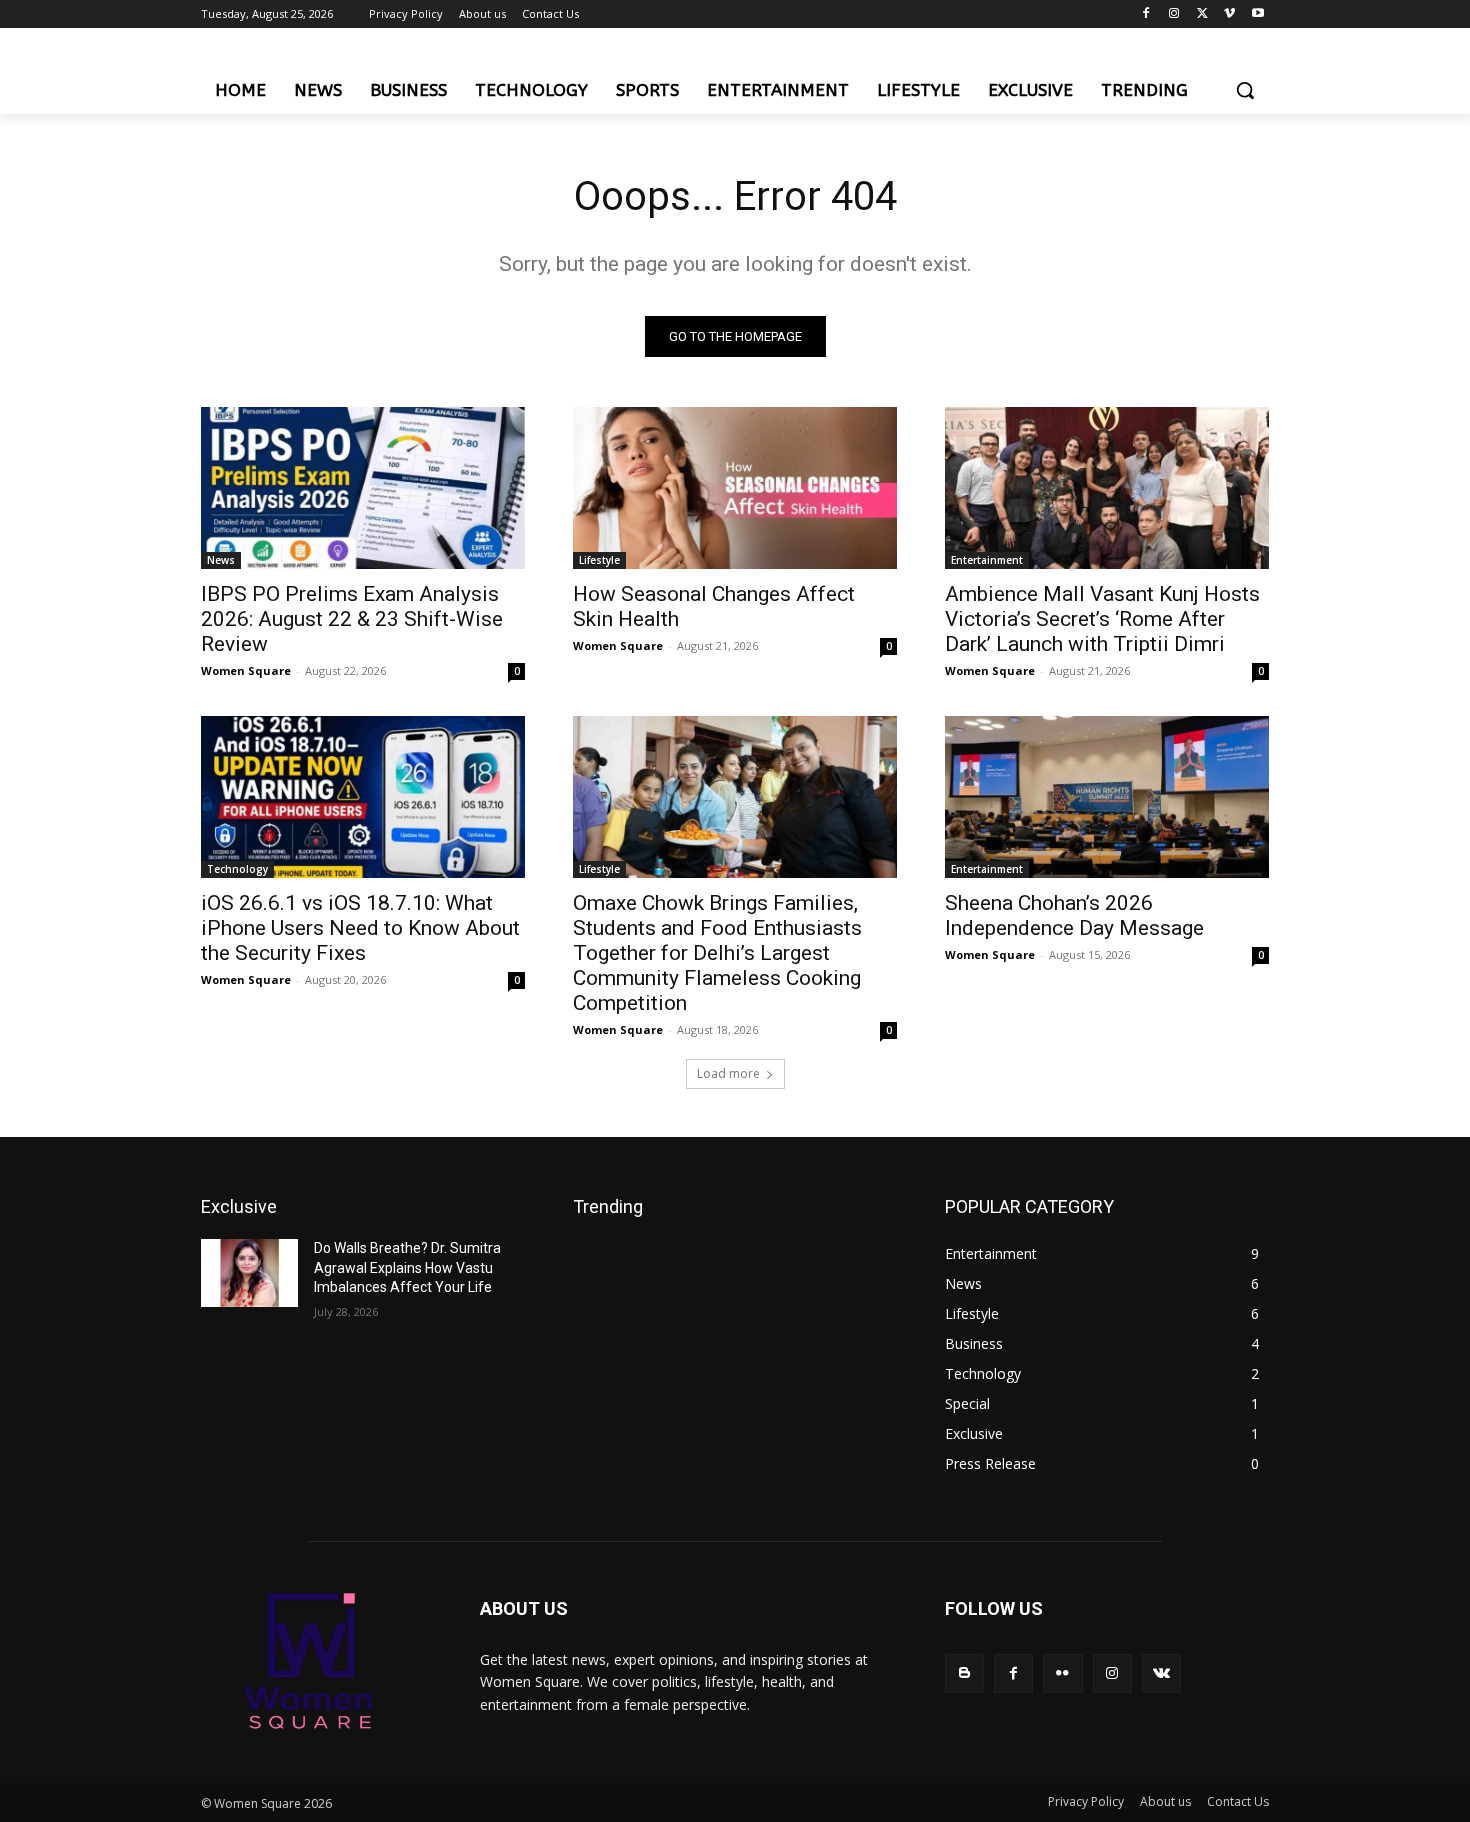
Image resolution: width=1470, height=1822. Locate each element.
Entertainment (987, 560)
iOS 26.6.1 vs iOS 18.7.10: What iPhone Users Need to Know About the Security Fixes (360, 928)
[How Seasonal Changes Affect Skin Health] (735, 488)
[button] (1245, 90)
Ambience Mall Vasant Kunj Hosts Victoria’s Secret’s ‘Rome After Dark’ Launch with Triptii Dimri (1102, 619)
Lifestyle (599, 560)
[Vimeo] (1229, 14)
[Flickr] (1062, 1673)
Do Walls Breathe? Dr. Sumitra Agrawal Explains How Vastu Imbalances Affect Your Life (407, 1267)
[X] (1202, 14)
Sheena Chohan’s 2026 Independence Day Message (1074, 915)
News (221, 560)
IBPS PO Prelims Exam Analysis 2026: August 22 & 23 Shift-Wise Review (352, 619)
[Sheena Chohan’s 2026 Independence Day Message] (1107, 797)
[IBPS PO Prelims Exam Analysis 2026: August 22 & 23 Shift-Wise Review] (363, 488)
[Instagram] (1174, 14)
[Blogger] (964, 1673)
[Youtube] (1257, 14)
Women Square (246, 670)
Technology (237, 869)
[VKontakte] (1161, 1673)
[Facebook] (1146, 14)
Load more (728, 1073)
